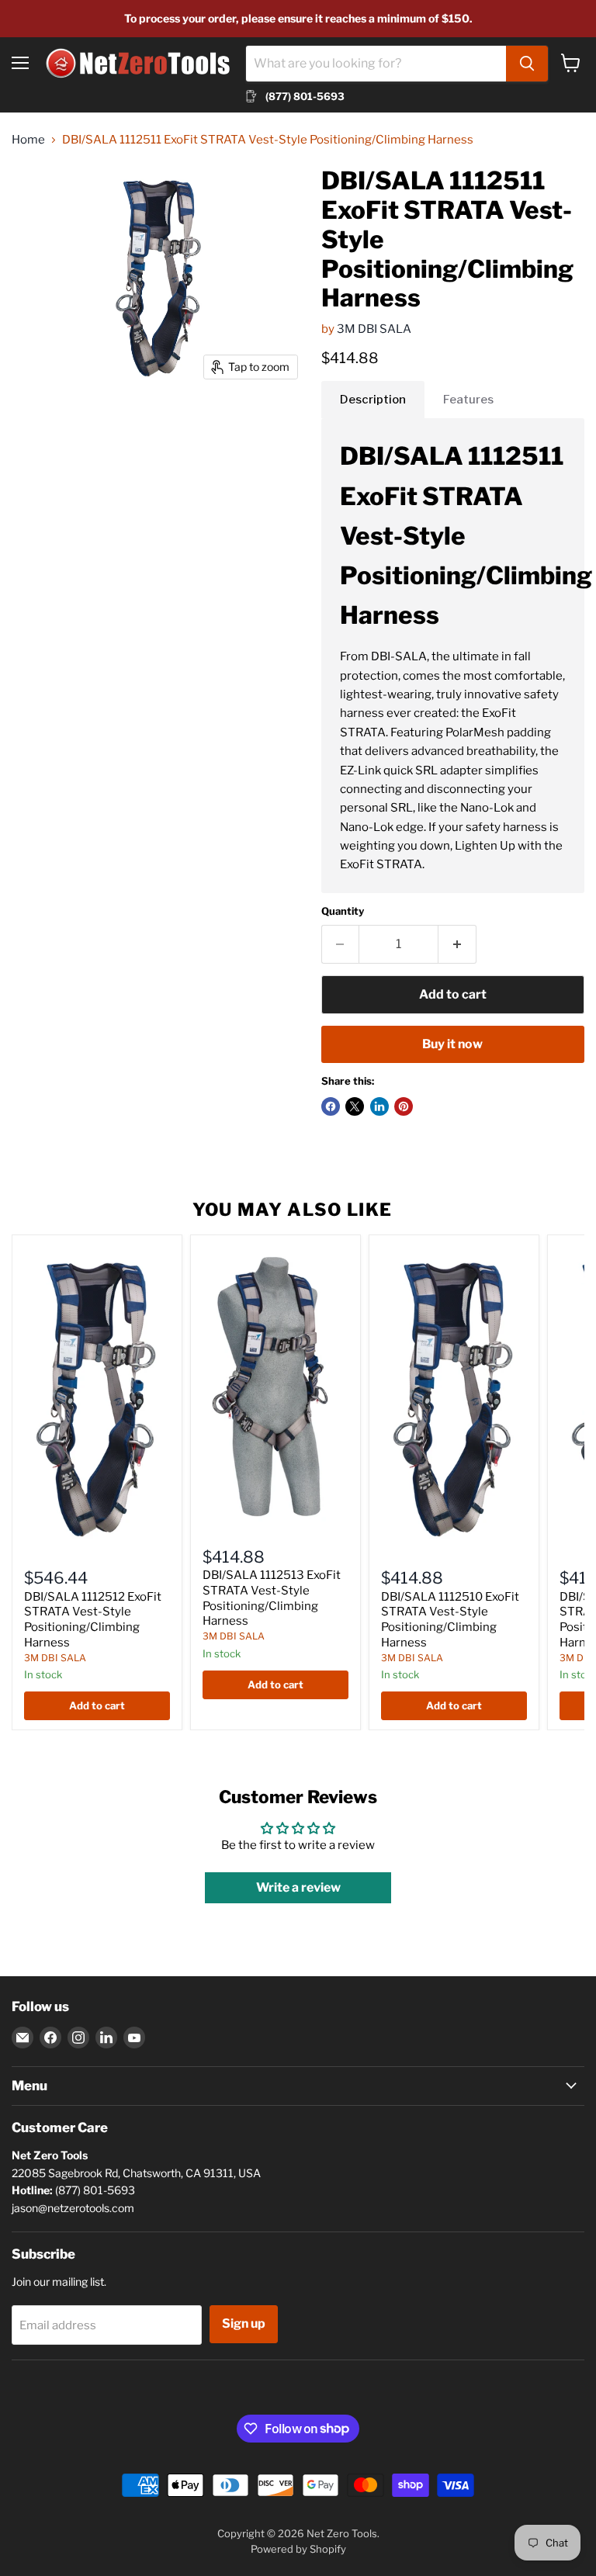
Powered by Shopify (298, 2549)
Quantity (343, 911)
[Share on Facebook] (331, 1106)
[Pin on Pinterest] (404, 1106)
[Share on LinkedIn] (379, 1106)
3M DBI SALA (374, 329)
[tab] (373, 400)
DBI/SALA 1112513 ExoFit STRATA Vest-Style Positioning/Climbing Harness (272, 1598)
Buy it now (452, 1044)
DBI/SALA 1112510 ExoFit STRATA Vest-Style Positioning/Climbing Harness (450, 1620)
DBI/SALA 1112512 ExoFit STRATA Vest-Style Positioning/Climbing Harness (93, 1620)
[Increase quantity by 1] (457, 944)
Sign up (244, 2323)
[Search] (527, 64)
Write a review (298, 1887)
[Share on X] (355, 1106)
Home (28, 140)
